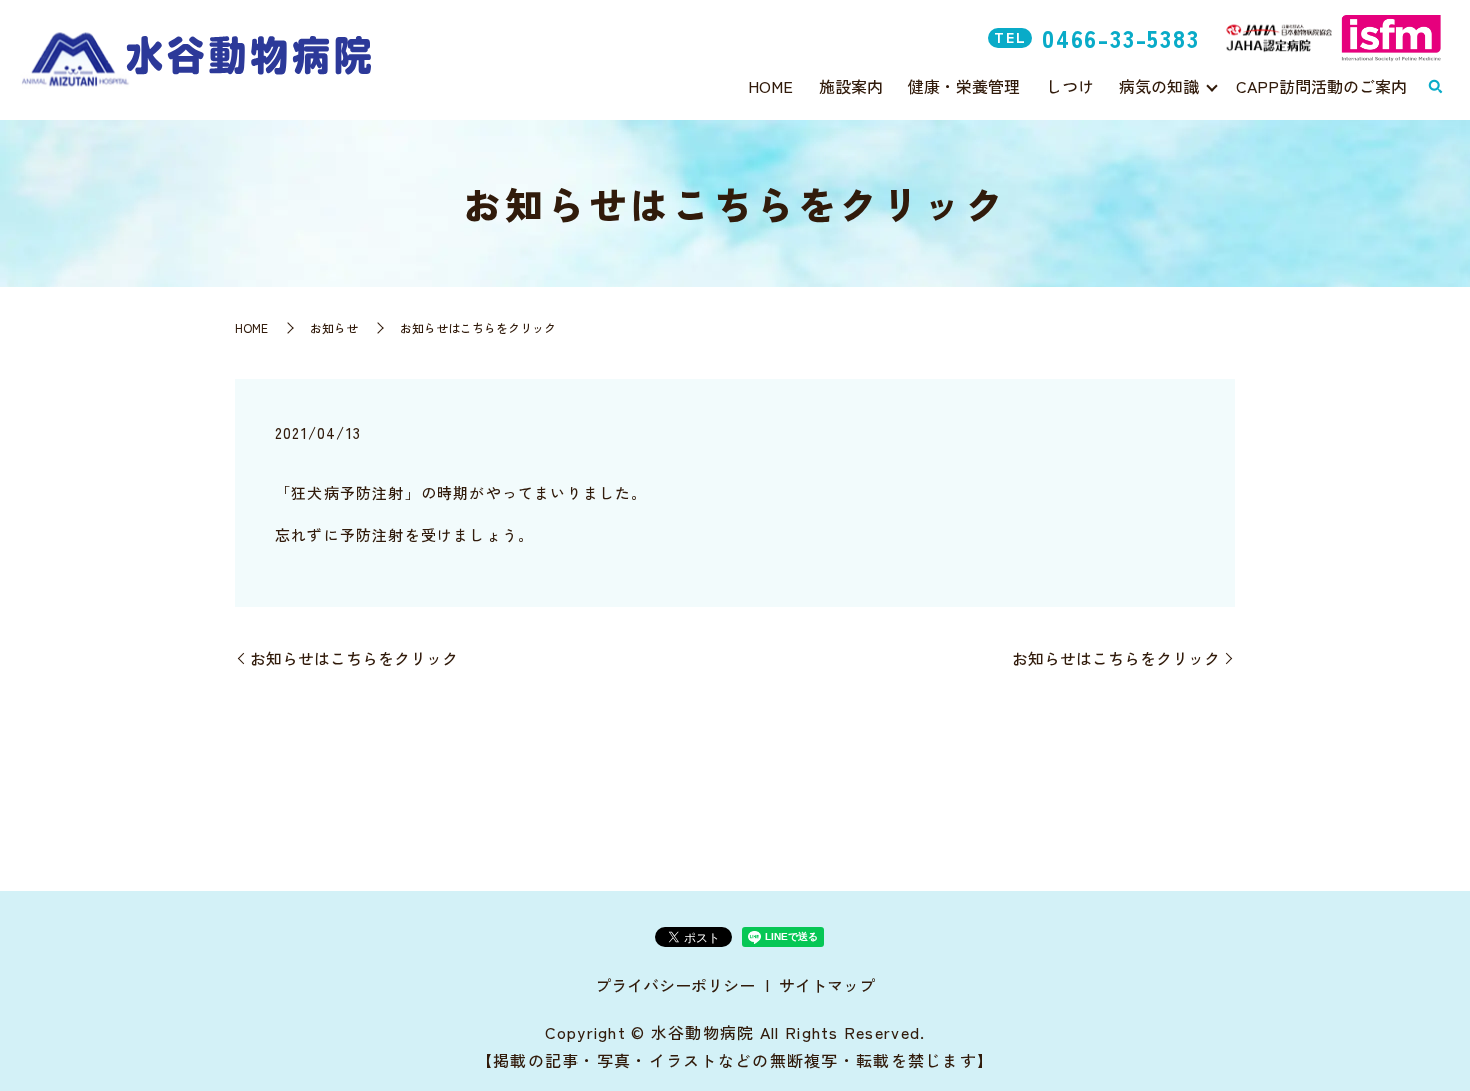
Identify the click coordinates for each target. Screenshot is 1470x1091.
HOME (770, 86)
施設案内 (851, 86)
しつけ (1070, 86)
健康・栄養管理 (964, 86)
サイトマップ (827, 985)
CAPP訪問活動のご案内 (1321, 86)
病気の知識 (1159, 86)
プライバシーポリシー (675, 985)
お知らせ (334, 327)
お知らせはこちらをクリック (354, 658)
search (1435, 87)
